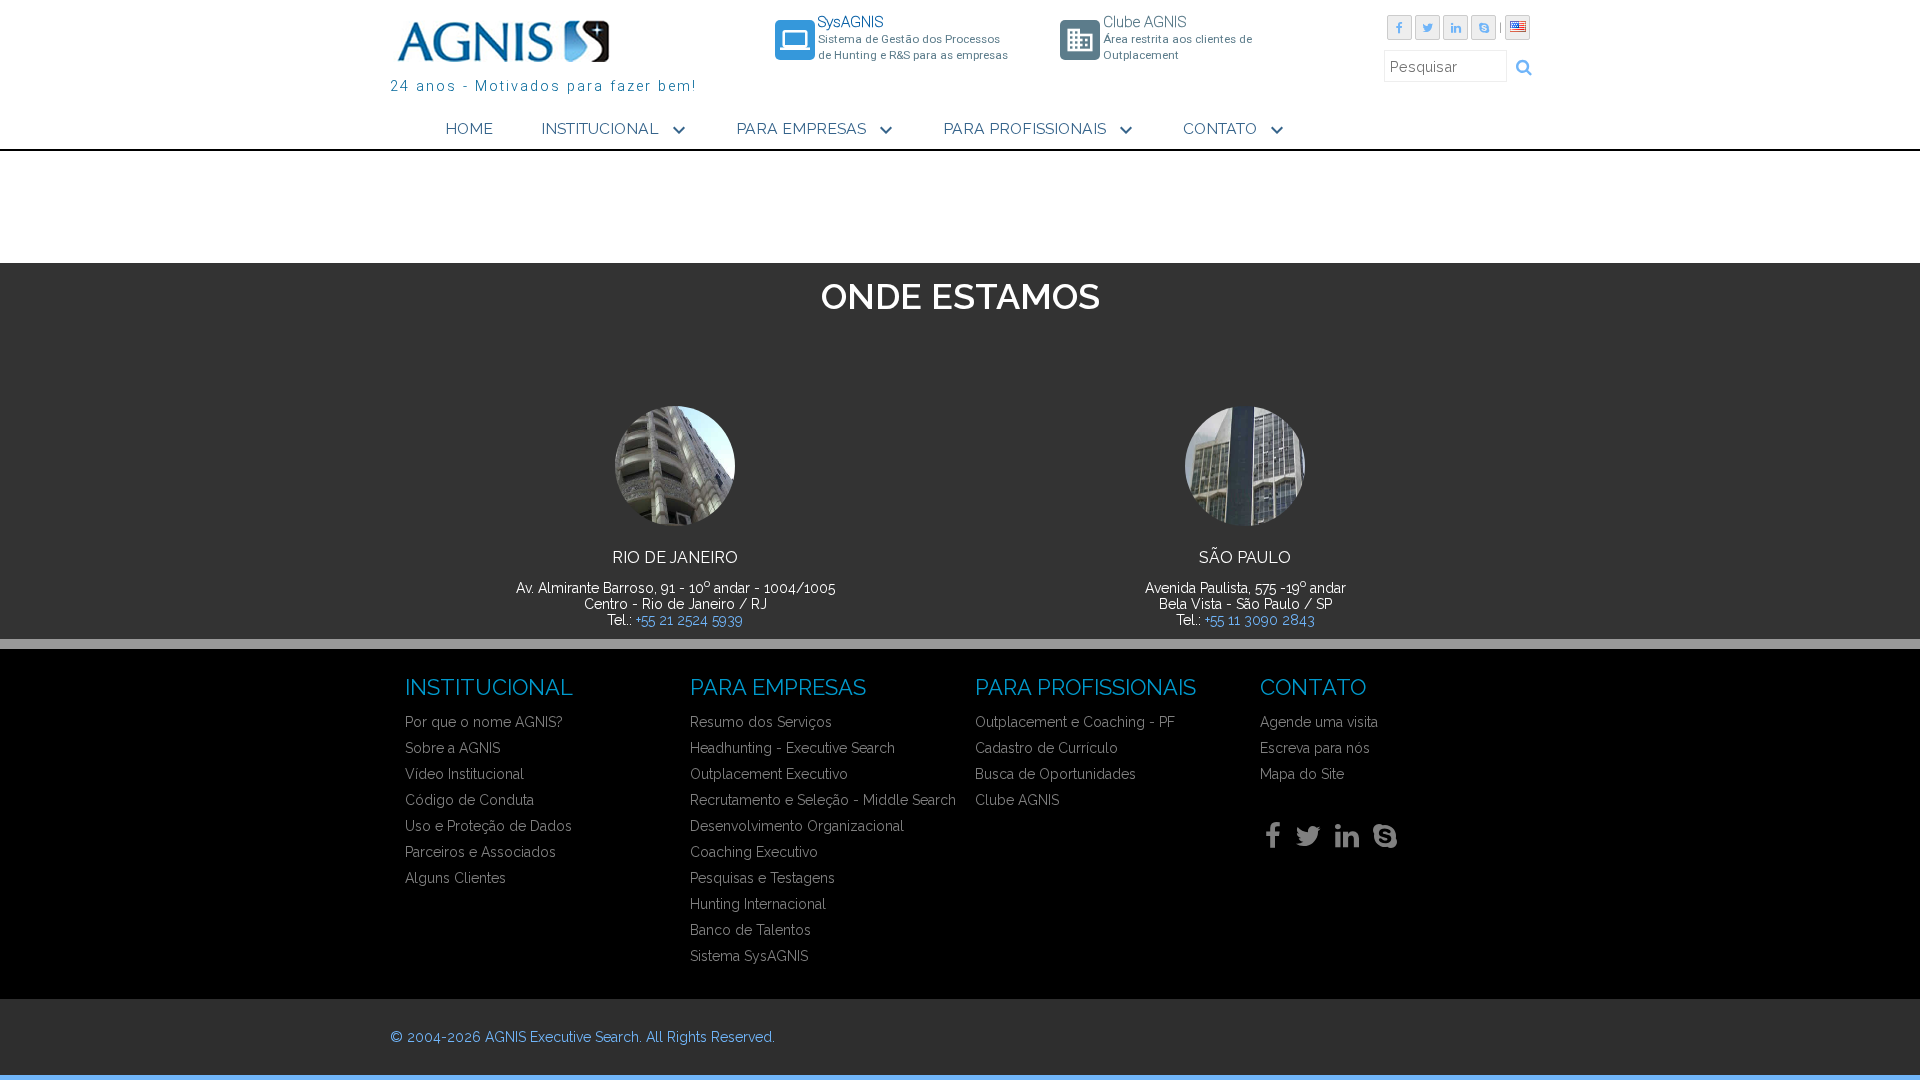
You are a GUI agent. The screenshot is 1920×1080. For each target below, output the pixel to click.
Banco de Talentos (750, 930)
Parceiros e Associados (480, 852)
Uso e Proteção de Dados (488, 826)
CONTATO (1236, 130)
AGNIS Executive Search (562, 1037)
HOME (469, 128)
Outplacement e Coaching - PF (1075, 722)
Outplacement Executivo (769, 774)
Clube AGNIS (1017, 800)
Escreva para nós (1315, 748)
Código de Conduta (469, 800)
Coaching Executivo (754, 852)
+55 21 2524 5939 (689, 620)
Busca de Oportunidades (1055, 774)
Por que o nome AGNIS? (484, 722)
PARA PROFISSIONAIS (1040, 130)
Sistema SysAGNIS (749, 956)
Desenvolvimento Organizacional (797, 826)
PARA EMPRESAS (817, 130)
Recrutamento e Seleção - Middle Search (823, 800)
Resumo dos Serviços (761, 722)
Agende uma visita (1319, 722)
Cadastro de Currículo (1046, 748)
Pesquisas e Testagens (762, 878)
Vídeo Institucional (464, 774)
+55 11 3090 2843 (1260, 620)
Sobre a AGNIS (452, 748)
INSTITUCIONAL (616, 130)
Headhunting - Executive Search (792, 748)
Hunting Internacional (758, 904)
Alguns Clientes (455, 878)
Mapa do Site (1302, 774)
